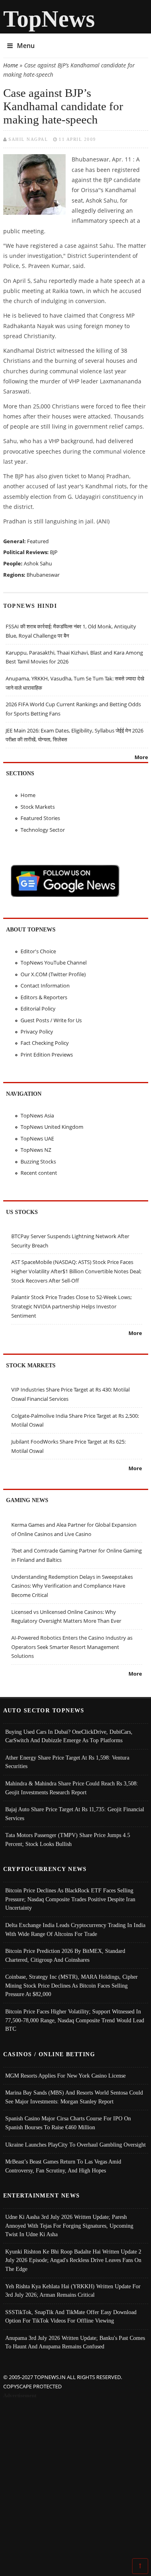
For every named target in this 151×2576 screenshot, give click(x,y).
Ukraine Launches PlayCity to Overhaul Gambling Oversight (75, 2145)
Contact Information (45, 986)
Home (11, 65)
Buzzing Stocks (38, 1161)
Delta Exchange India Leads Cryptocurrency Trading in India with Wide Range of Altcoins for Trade (75, 1929)
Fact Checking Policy (45, 1043)
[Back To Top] (140, 2566)
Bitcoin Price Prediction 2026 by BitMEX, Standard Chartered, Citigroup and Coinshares (65, 1955)
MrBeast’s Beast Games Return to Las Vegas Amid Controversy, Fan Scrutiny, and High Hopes (63, 2166)
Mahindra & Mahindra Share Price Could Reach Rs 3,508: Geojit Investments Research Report (72, 1788)
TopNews (49, 19)
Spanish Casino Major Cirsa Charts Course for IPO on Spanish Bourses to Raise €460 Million (68, 2123)
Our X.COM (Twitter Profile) (53, 974)
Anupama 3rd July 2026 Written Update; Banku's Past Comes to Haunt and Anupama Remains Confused (75, 2342)
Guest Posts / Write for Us (51, 1020)
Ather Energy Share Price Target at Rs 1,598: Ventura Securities (67, 1762)
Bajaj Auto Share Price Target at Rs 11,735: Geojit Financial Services (75, 1814)
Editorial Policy (38, 1009)
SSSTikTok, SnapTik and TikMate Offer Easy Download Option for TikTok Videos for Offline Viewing (71, 2317)
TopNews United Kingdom (52, 1127)
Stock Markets (38, 807)
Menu (26, 46)
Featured (38, 541)
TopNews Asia (37, 1115)
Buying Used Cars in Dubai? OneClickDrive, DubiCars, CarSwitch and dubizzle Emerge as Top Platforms (69, 1736)
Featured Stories (40, 818)
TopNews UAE (37, 1138)
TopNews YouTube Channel (54, 963)
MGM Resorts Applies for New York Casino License (65, 2076)
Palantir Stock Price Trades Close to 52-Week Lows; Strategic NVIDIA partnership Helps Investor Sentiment (71, 1306)
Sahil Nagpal (28, 139)
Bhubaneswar (43, 575)
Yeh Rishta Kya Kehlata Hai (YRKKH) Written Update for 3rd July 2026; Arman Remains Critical (73, 2291)
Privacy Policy (37, 1032)
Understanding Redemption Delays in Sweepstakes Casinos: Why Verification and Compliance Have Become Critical (72, 1586)
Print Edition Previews (47, 1055)
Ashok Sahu (38, 563)
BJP (54, 552)
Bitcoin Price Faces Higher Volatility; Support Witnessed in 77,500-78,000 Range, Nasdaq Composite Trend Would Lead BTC (75, 2020)
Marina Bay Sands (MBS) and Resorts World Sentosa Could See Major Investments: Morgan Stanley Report (74, 2097)
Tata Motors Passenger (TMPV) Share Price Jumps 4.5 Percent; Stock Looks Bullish (68, 1839)
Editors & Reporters (44, 997)
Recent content (39, 1173)
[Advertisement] (75, 2480)
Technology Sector (43, 830)
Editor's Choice (38, 951)
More (141, 757)
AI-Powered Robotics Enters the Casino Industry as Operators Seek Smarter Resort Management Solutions (72, 1647)
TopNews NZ (36, 1150)
